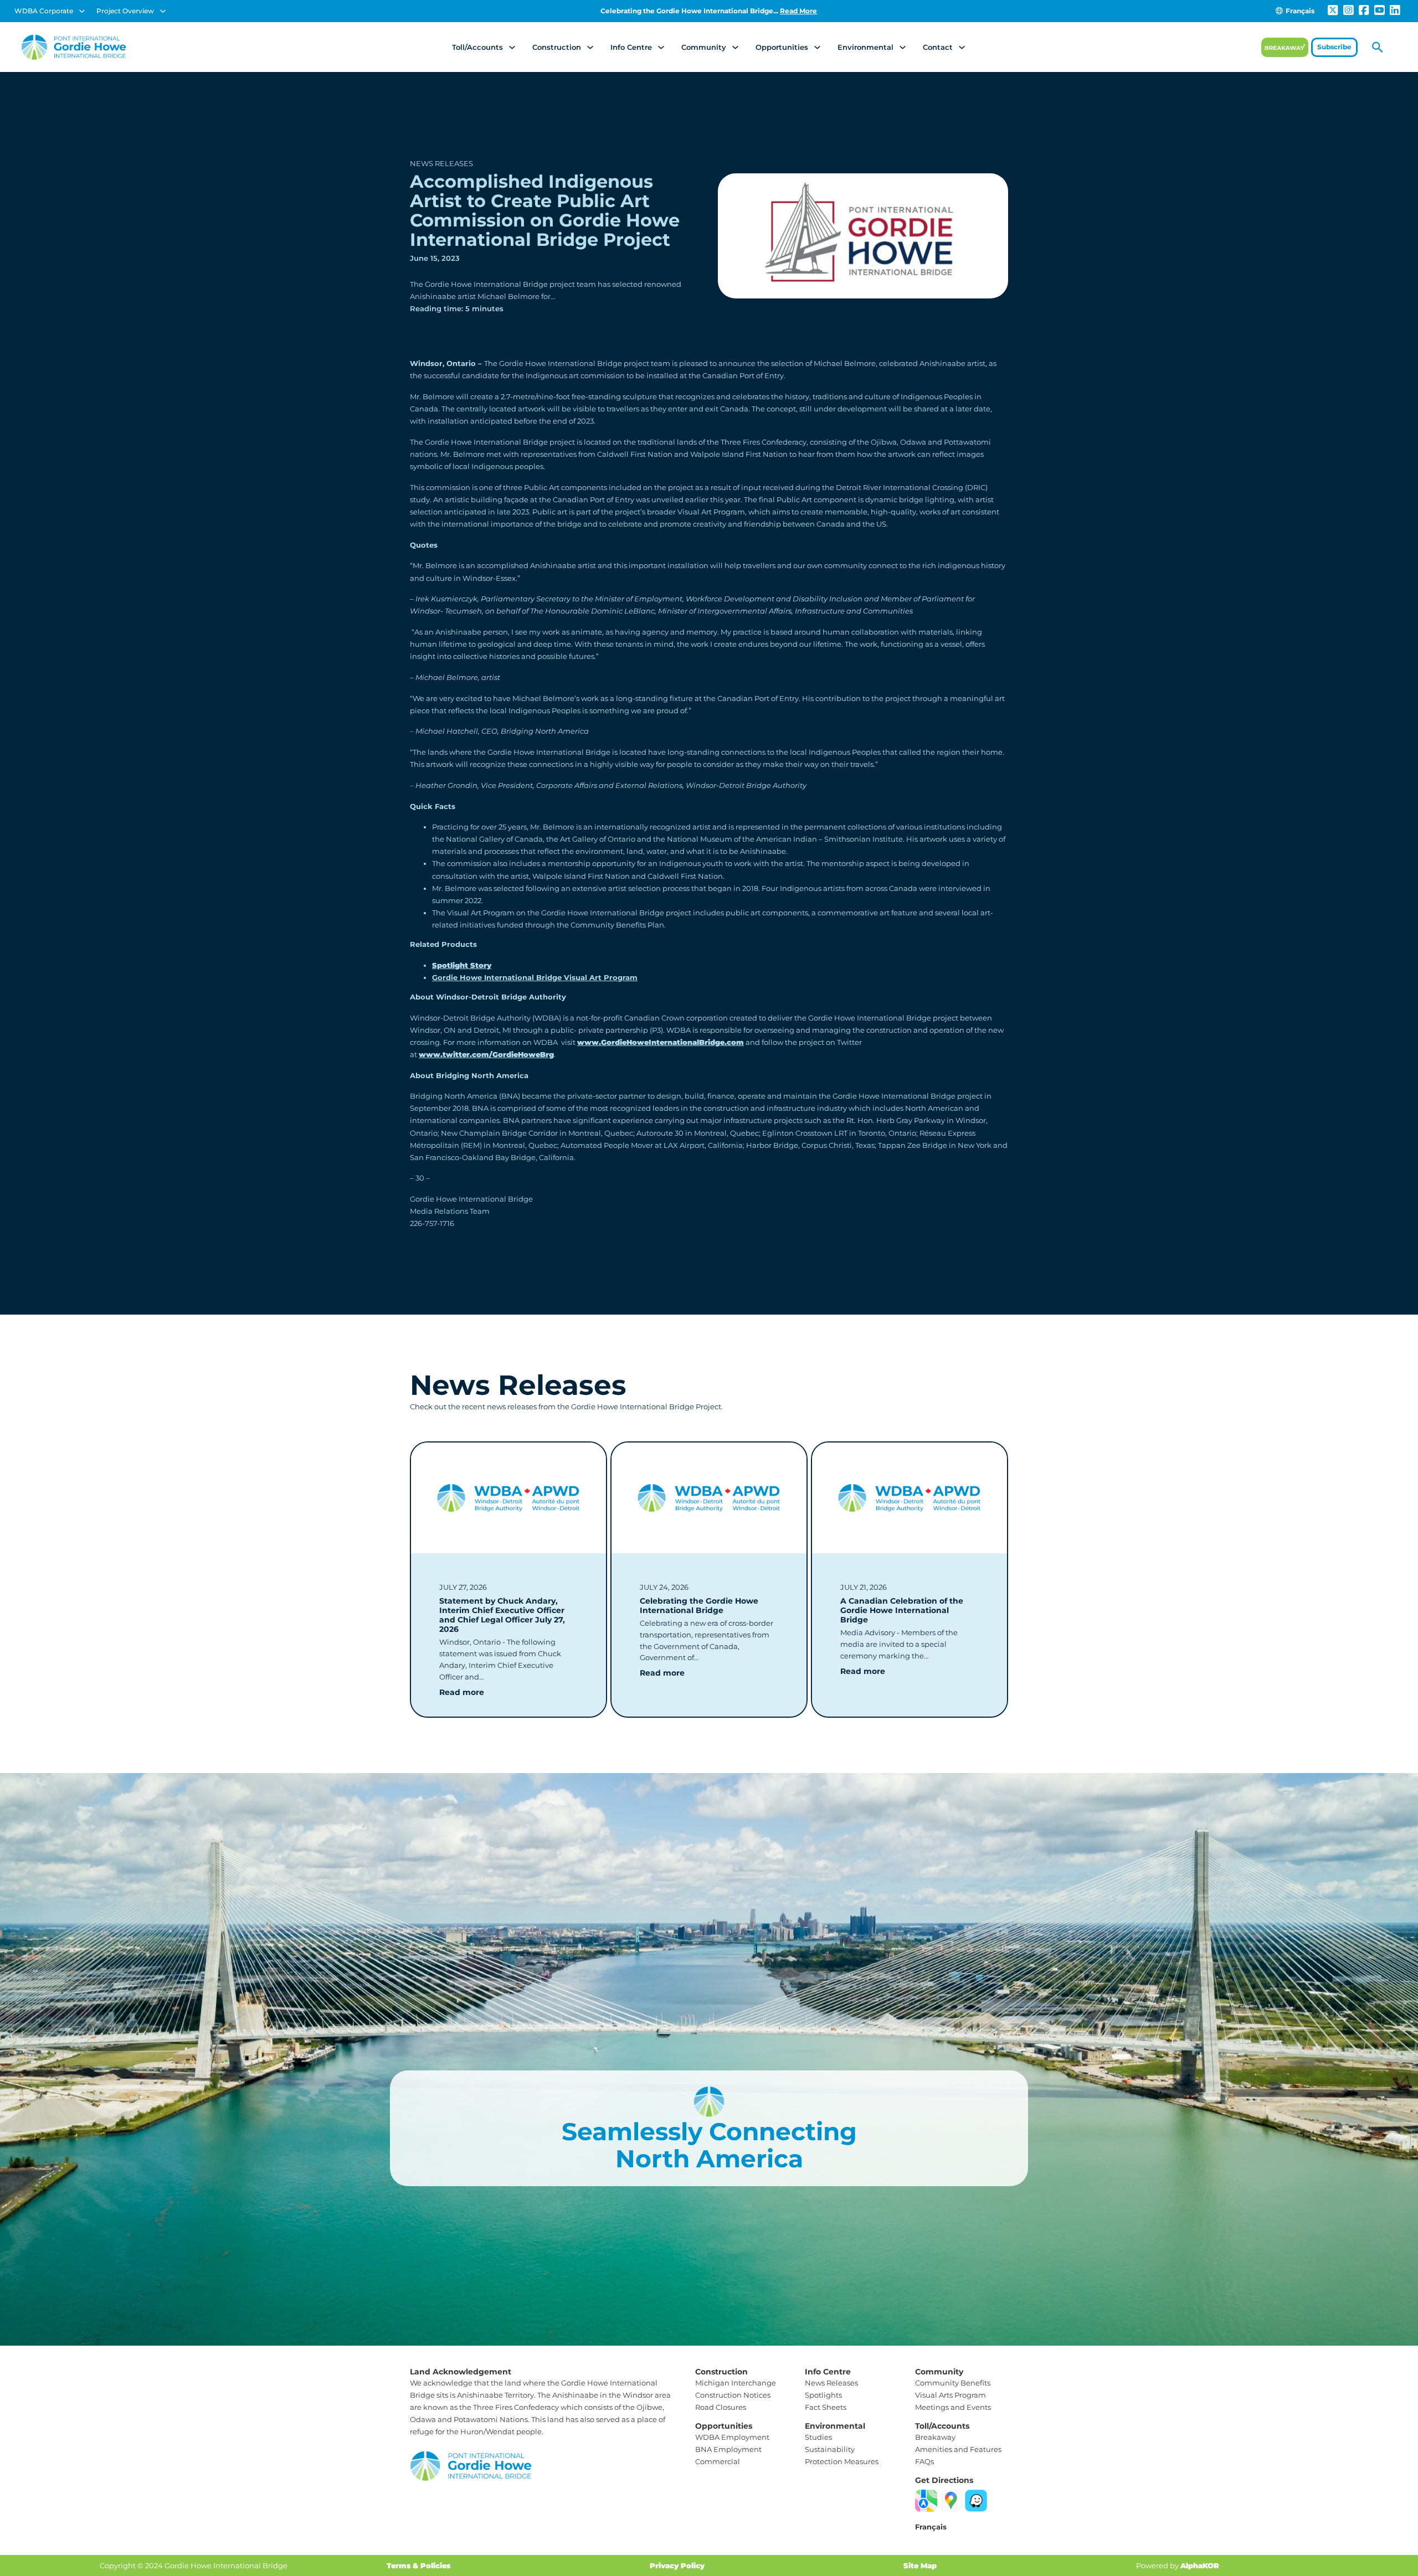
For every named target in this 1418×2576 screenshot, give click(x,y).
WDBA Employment (732, 2437)
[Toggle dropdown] (82, 11)
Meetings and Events (953, 2407)
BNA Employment (728, 2449)
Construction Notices (733, 2395)
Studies (818, 2437)
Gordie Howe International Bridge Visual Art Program (535, 977)
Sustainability (830, 2449)
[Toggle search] (1378, 47)
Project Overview (125, 11)
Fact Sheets (826, 2407)
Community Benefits (953, 2383)
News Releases (441, 163)
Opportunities (782, 47)
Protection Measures (842, 2461)
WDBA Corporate (44, 11)
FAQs (924, 2461)
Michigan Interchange (736, 2383)
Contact (938, 47)
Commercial (718, 2461)
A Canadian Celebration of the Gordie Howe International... (709, 11)
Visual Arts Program (951, 2395)
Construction (557, 47)
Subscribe (1334, 47)
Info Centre (631, 47)
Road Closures (721, 2407)
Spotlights (823, 2395)
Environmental (865, 47)
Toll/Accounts (477, 47)
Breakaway (935, 2437)
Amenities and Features (958, 2449)
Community (704, 47)
